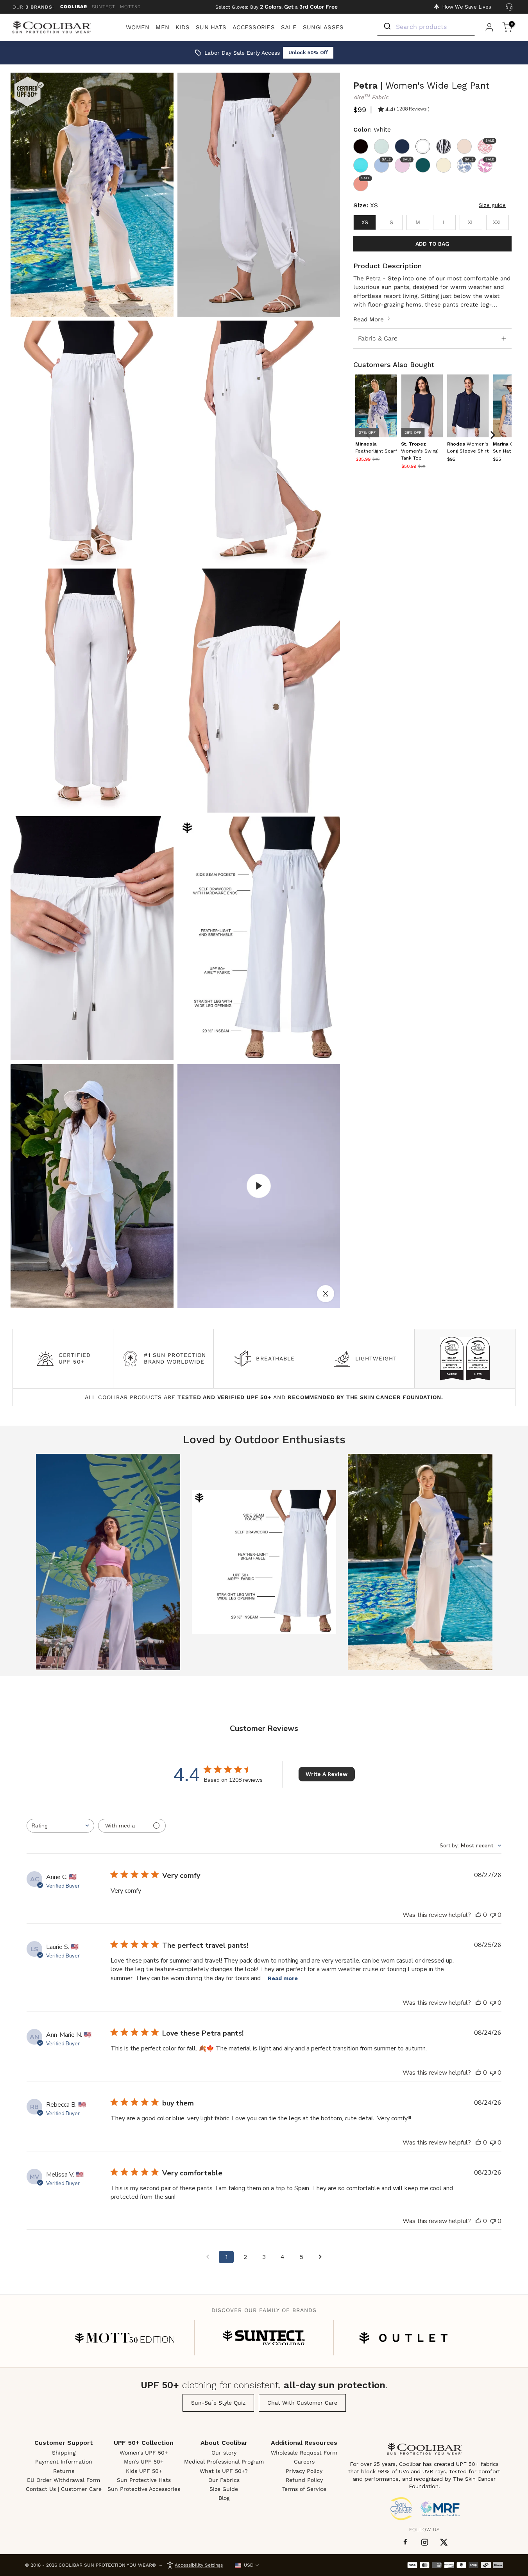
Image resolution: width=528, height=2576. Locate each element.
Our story (224, 2453)
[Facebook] (405, 2542)
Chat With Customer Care (302, 2403)
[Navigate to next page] (320, 2257)
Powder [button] (406, 160)
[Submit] (387, 27)
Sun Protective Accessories (144, 2489)
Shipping (64, 2453)
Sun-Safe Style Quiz (218, 2403)
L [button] (444, 222)
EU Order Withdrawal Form (64, 2480)
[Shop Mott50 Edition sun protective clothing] (125, 2338)
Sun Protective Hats (144, 2480)
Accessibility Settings (199, 2565)
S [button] (391, 222)
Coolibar (74, 7)
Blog (224, 2498)
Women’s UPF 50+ (144, 2453)
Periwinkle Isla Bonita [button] (468, 160)
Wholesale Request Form (304, 2453)
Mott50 (130, 7)
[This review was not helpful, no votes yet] (493, 1915)
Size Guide (224, 2489)
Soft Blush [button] (365, 178)
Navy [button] (402, 146)
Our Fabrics (224, 2480)
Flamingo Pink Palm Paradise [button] (489, 141)
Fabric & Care (378, 338)
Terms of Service (304, 2489)
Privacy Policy (304, 2471)
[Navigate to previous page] (208, 2257)
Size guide (492, 205)
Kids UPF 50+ (144, 2471)
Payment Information (64, 2462)
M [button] (418, 222)
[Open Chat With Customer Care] (509, 7)
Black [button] (361, 146)
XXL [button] (498, 222)
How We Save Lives (467, 7)
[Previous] (369, 435)
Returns (64, 2471)
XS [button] (365, 222)
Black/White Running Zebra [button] (444, 146)
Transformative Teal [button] (423, 165)
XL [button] (471, 222)
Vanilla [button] (444, 165)
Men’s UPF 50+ (144, 2462)
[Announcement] (277, 7)
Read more (283, 1978)
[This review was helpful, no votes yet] (478, 1915)
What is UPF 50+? (224, 2471)
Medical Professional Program (224, 2462)
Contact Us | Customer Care (64, 2489)
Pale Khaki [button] (464, 146)
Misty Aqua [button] (381, 146)
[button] (420, 451)
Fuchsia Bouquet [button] (489, 160)
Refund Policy (304, 2480)
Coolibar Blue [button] (361, 165)
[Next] (492, 435)
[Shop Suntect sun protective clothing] (264, 2338)
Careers (304, 2462)
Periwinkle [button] (385, 160)
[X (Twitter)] (444, 2542)
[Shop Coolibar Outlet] (403, 2338)
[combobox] (60, 1826)
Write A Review (327, 1774)
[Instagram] (425, 2542)
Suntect (104, 7)
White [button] (423, 146)
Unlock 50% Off (308, 53)
